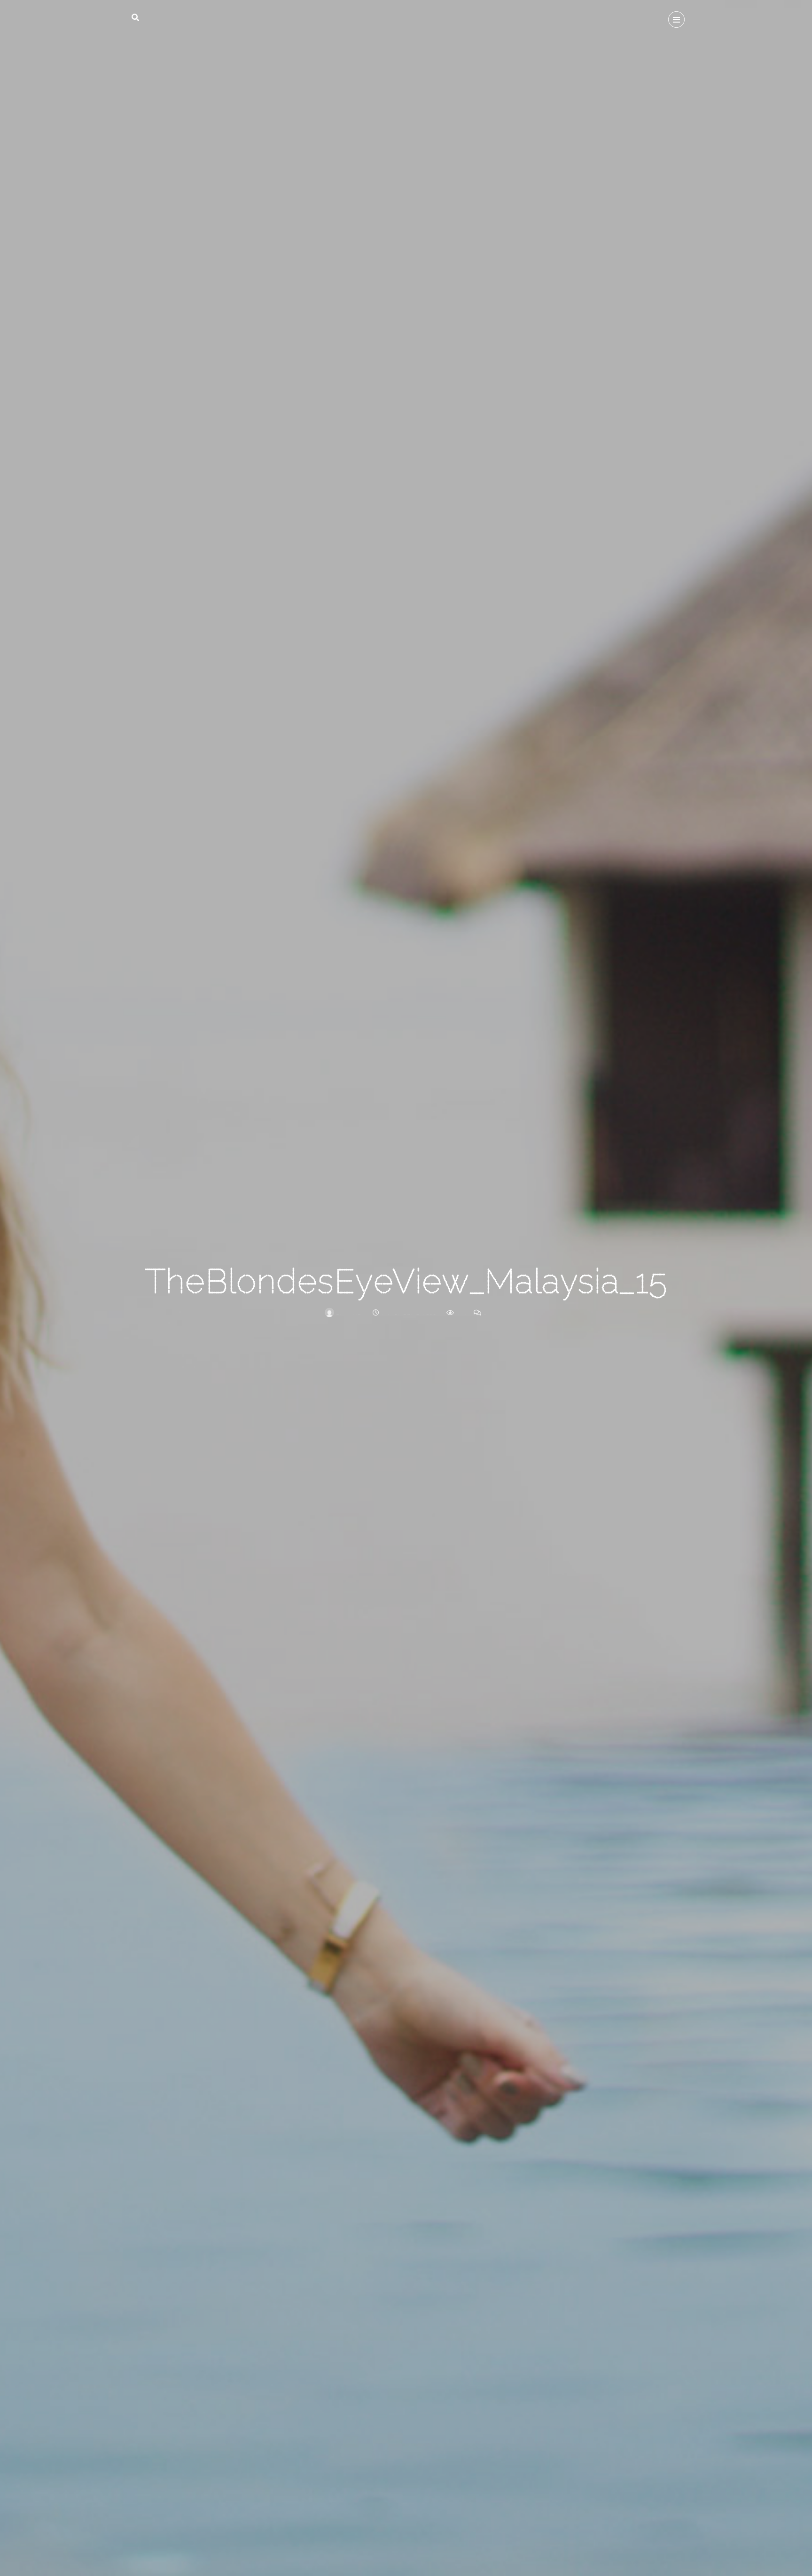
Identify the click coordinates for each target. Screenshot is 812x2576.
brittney (350, 1313)
